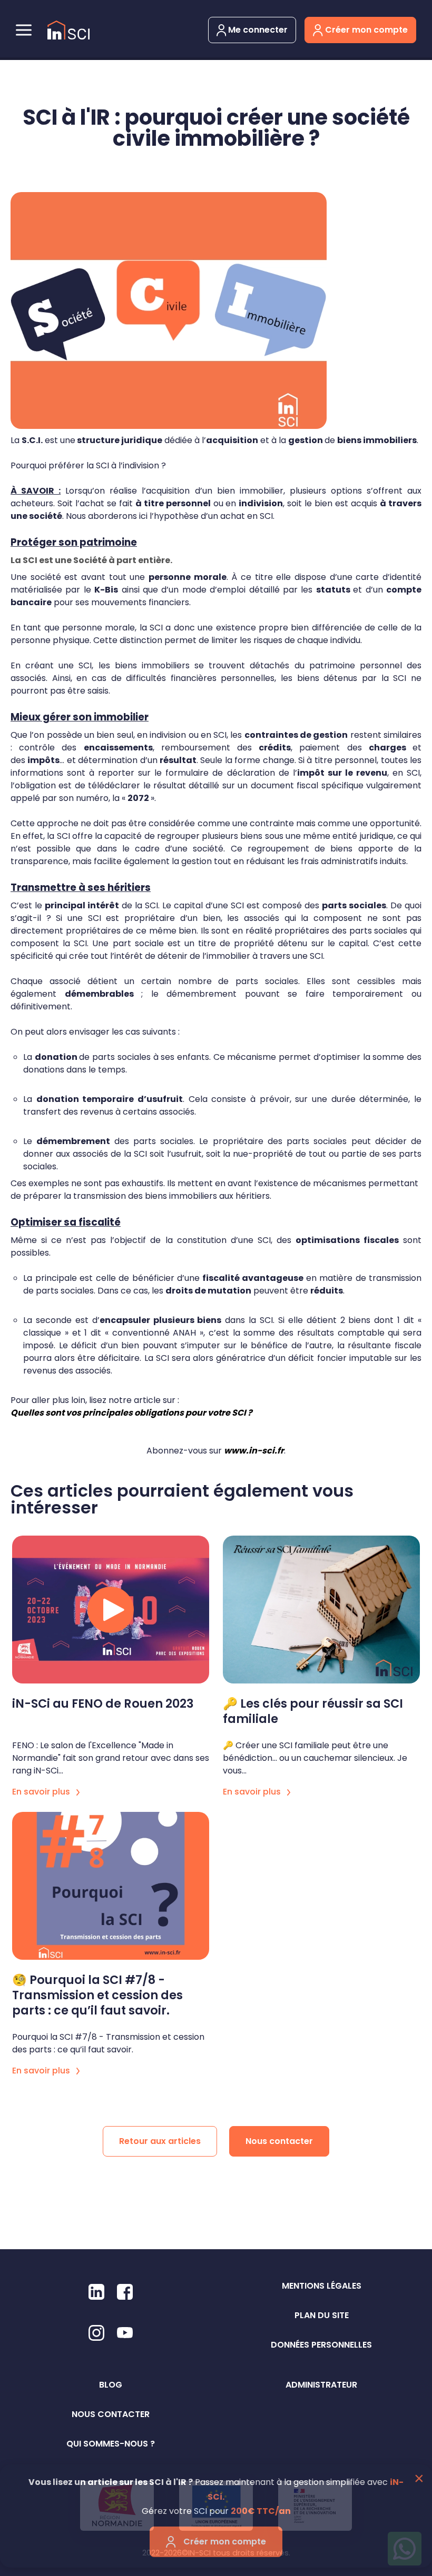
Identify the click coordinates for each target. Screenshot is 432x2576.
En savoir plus (42, 1792)
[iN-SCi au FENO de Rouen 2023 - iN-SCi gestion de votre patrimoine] (111, 1610)
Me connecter (257, 30)
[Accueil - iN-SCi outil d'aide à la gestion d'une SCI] (68, 30)
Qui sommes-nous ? (111, 2444)
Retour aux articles (160, 2141)
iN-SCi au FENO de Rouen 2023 (103, 1704)
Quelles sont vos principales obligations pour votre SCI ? (131, 1413)
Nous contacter (279, 2141)
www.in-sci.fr (254, 1451)
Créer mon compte (365, 30)
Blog (111, 2385)
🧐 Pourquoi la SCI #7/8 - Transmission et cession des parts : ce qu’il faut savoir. (97, 1995)
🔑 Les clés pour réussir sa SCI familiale (313, 1711)
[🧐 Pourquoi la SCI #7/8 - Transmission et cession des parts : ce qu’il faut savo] (111, 1886)
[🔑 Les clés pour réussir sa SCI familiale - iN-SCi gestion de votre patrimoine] (321, 1610)
